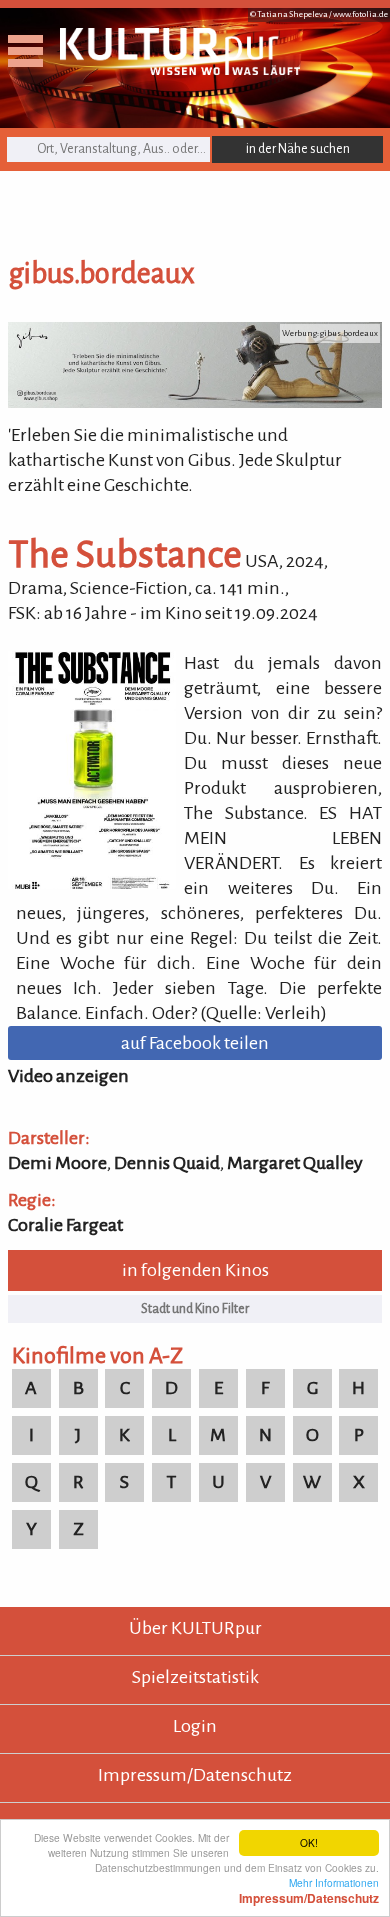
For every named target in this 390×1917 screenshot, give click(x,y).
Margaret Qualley (295, 1163)
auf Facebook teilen (195, 1043)
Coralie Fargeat (65, 1225)
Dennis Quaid (167, 1163)
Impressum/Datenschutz (195, 1775)
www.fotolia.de (360, 14)
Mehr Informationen (309, 1890)
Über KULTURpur (195, 1628)
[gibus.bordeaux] (195, 402)
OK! (309, 1842)
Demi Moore (57, 1163)
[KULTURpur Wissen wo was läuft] (180, 69)
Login (195, 1726)
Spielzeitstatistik (195, 1677)
